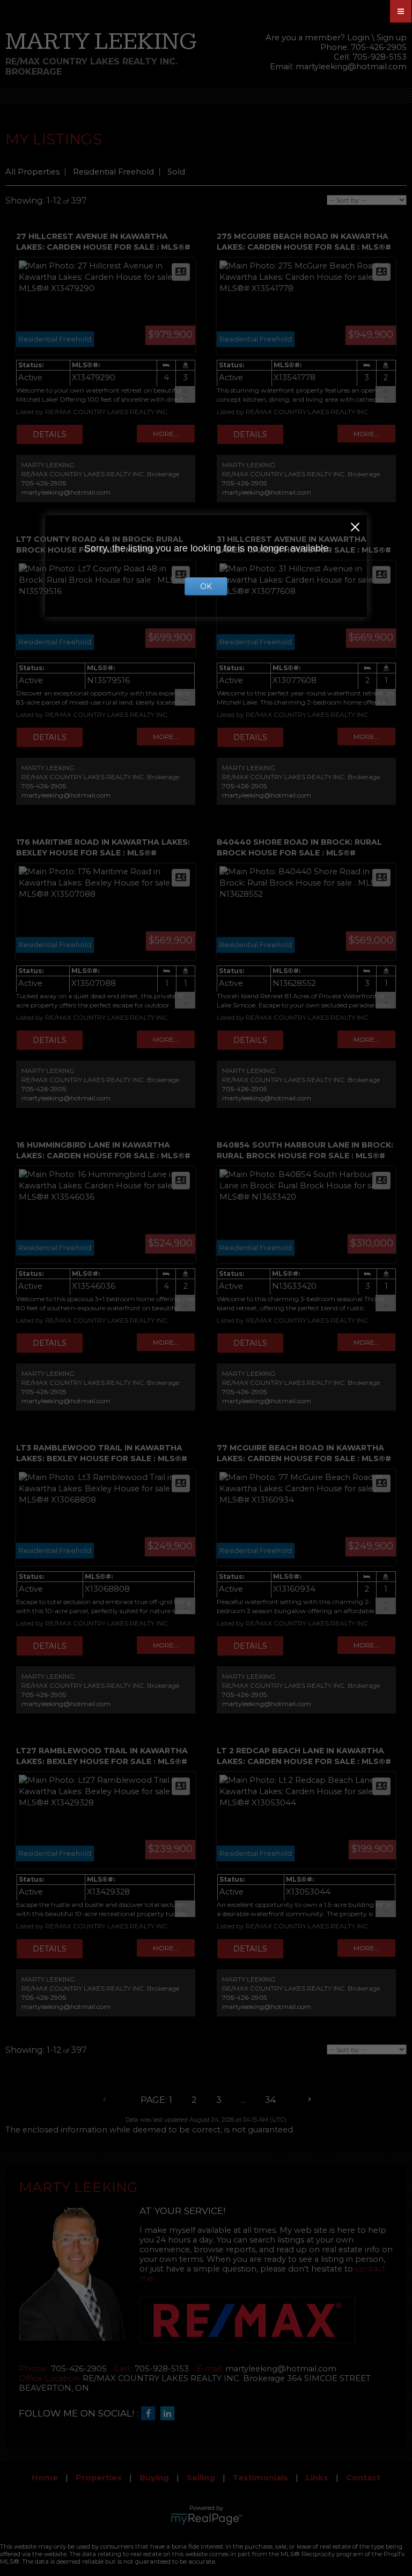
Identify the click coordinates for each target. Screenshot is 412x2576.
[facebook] (151, 2414)
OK (206, 586)
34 (270, 2100)
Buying (154, 2478)
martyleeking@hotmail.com (351, 67)
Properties (99, 2478)
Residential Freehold (113, 172)
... (243, 2100)
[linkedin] (170, 2414)
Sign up (392, 38)
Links (317, 2478)
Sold (176, 172)
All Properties (32, 172)
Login (358, 38)
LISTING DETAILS (50, 434)
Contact (363, 2478)
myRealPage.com (206, 2519)
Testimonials (260, 2478)
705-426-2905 (44, 483)
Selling (201, 2478)
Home (45, 2478)
